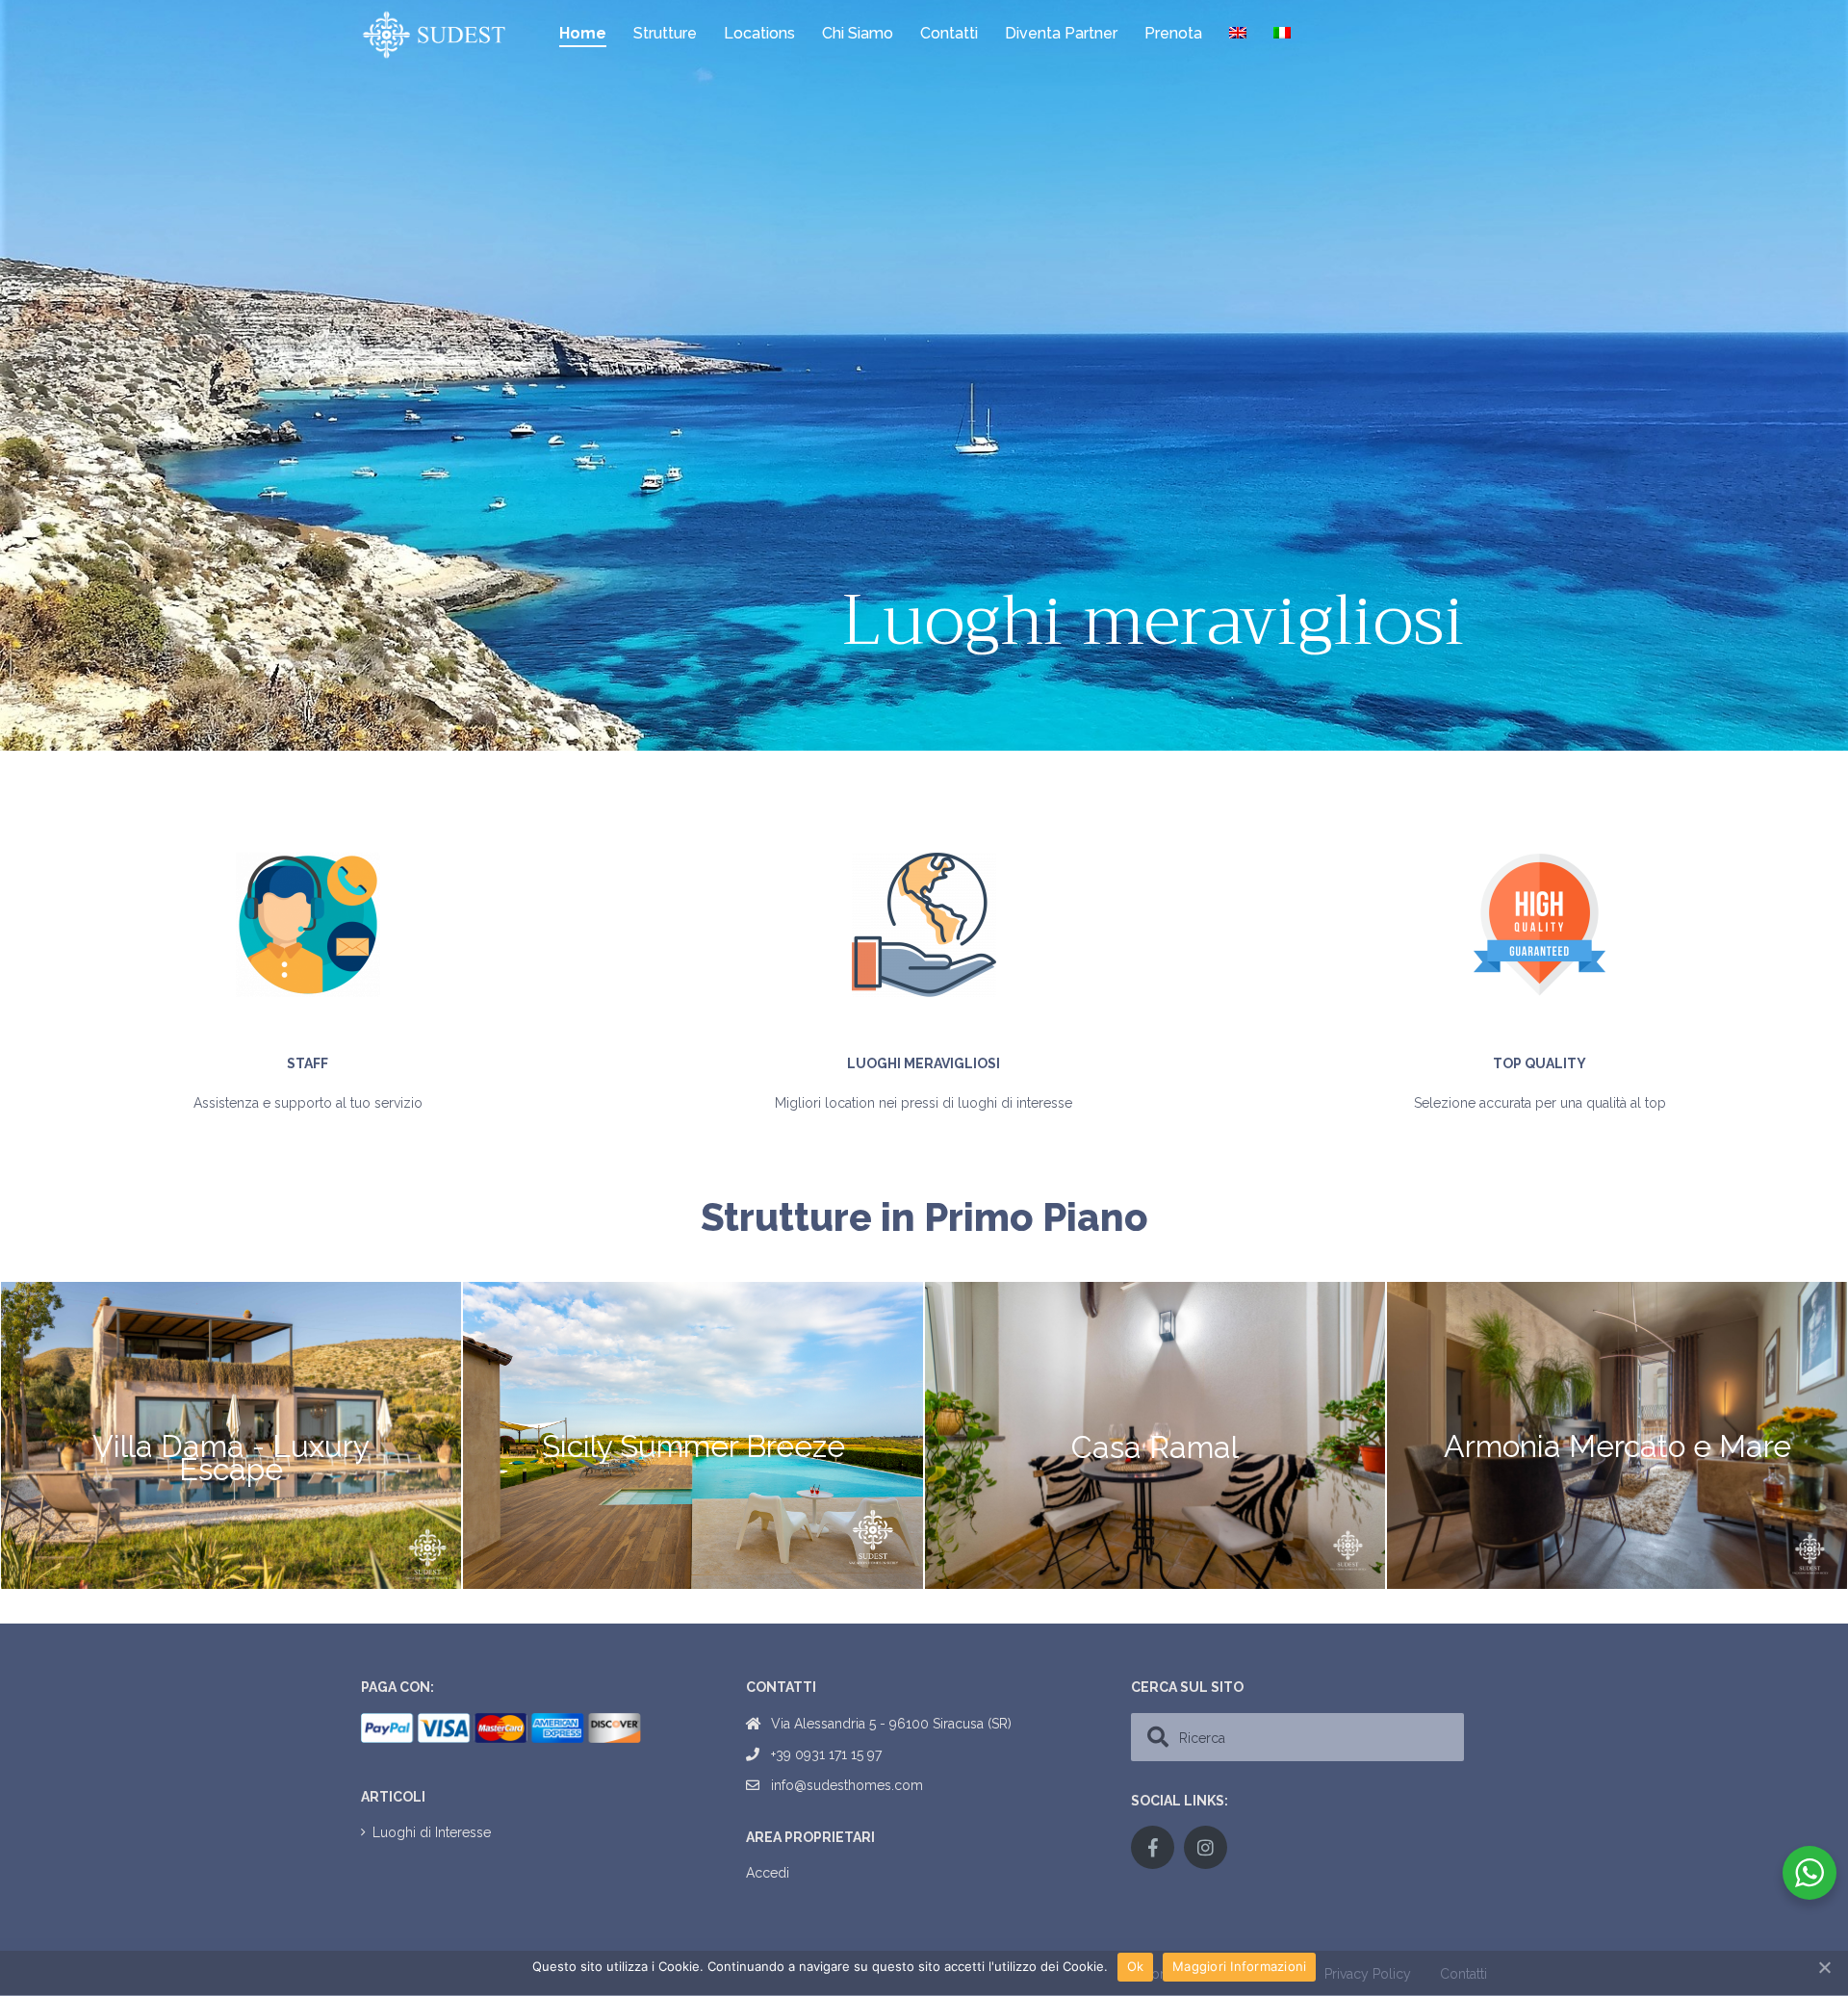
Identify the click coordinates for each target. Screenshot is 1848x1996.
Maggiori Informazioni (1239, 1966)
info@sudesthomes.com (847, 1785)
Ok (1136, 1966)
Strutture (665, 33)
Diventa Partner (1061, 33)
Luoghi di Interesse (432, 1832)
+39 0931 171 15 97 (826, 1754)
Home (583, 33)
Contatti (949, 33)
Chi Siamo (858, 33)
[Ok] (1824, 1967)
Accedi (768, 1873)
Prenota (1173, 33)
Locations (759, 33)
